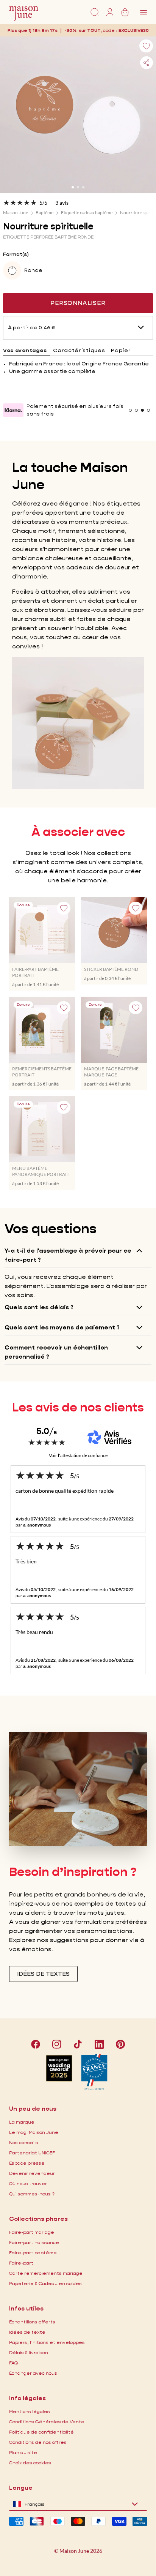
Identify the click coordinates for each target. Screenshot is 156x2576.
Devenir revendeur (32, 2173)
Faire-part (21, 2263)
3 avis (62, 203)
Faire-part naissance (34, 2242)
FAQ (13, 2363)
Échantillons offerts (32, 2322)
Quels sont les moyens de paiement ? (62, 1327)
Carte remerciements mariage (46, 2273)
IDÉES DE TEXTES (43, 1974)
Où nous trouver (28, 2183)
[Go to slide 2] (78, 187)
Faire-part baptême (33, 2253)
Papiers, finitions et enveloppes (47, 2342)
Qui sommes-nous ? (32, 2194)
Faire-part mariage (32, 2232)
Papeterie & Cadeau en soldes (45, 2283)
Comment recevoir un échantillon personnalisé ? (56, 1352)
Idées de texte (27, 2332)
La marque (22, 2122)
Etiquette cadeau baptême (87, 213)
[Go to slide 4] (148, 410)
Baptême (44, 213)
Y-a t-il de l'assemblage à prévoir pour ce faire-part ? (68, 1255)
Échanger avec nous (33, 2373)
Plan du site (23, 2452)
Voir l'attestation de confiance (78, 1455)
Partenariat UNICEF (32, 2153)
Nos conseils (24, 2142)
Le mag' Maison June (34, 2132)
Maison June (16, 213)
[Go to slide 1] (73, 187)
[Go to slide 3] (83, 187)
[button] (134, 30)
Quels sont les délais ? (39, 1307)
